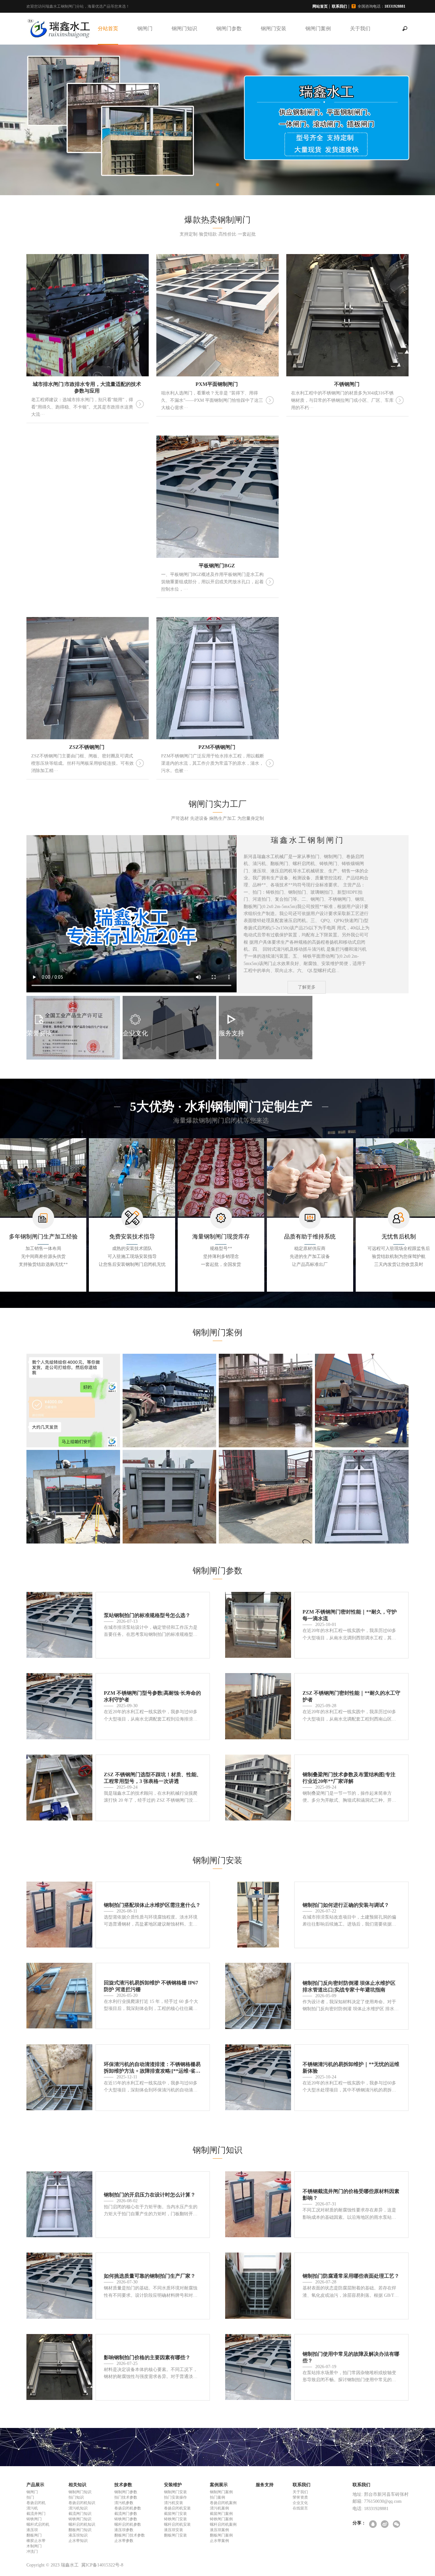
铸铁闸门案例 (221, 2519)
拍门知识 (76, 2497)
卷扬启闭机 (36, 2503)
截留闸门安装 (175, 2514)
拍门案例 (217, 2497)
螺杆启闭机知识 (82, 2524)
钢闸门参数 (229, 28)
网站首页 (320, 6)
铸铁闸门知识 (80, 2519)
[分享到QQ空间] (373, 2525)
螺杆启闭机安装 (177, 2524)
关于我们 (360, 28)
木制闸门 (34, 2546)
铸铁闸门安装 (175, 2519)
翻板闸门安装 (175, 2535)
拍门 (30, 2497)
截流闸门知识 (80, 2514)
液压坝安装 (174, 2530)
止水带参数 (124, 2541)
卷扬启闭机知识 (82, 2503)
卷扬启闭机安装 (177, 2508)
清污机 (32, 2508)
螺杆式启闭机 (38, 2524)
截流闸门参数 (126, 2514)
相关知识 (77, 2485)
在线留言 (300, 2508)
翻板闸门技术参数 (130, 2535)
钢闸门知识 (184, 28)
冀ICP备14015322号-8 (102, 2565)
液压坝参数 (124, 2530)
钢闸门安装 (274, 28)
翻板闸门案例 (221, 2535)
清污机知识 (78, 2508)
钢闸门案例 (318, 28)
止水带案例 (219, 2541)
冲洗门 (32, 2551)
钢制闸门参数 (126, 2492)
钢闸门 (145, 28)
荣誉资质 (300, 2497)
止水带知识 (78, 2541)
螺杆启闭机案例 (223, 2524)
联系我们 (339, 6)
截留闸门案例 (221, 2514)
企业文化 (300, 2503)
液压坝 (32, 2530)
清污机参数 (124, 2503)
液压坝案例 (219, 2530)
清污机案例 (219, 2508)
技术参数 (123, 2485)
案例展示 (219, 2485)
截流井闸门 (36, 2514)
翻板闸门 (34, 2535)
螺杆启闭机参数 (128, 2524)
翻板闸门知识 (80, 2530)
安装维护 (173, 2485)
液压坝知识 (78, 2535)
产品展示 (35, 2485)
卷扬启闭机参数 (128, 2508)
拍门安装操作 (175, 2497)
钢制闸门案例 (221, 2492)
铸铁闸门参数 (126, 2519)
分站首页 (108, 28)
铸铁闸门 (34, 2519)
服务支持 (265, 2485)
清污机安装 (174, 2503)
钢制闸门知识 (80, 2492)
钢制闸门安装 (175, 2492)
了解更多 (307, 987)
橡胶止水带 (36, 2541)
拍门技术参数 (126, 2497)
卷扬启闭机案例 (223, 2503)
